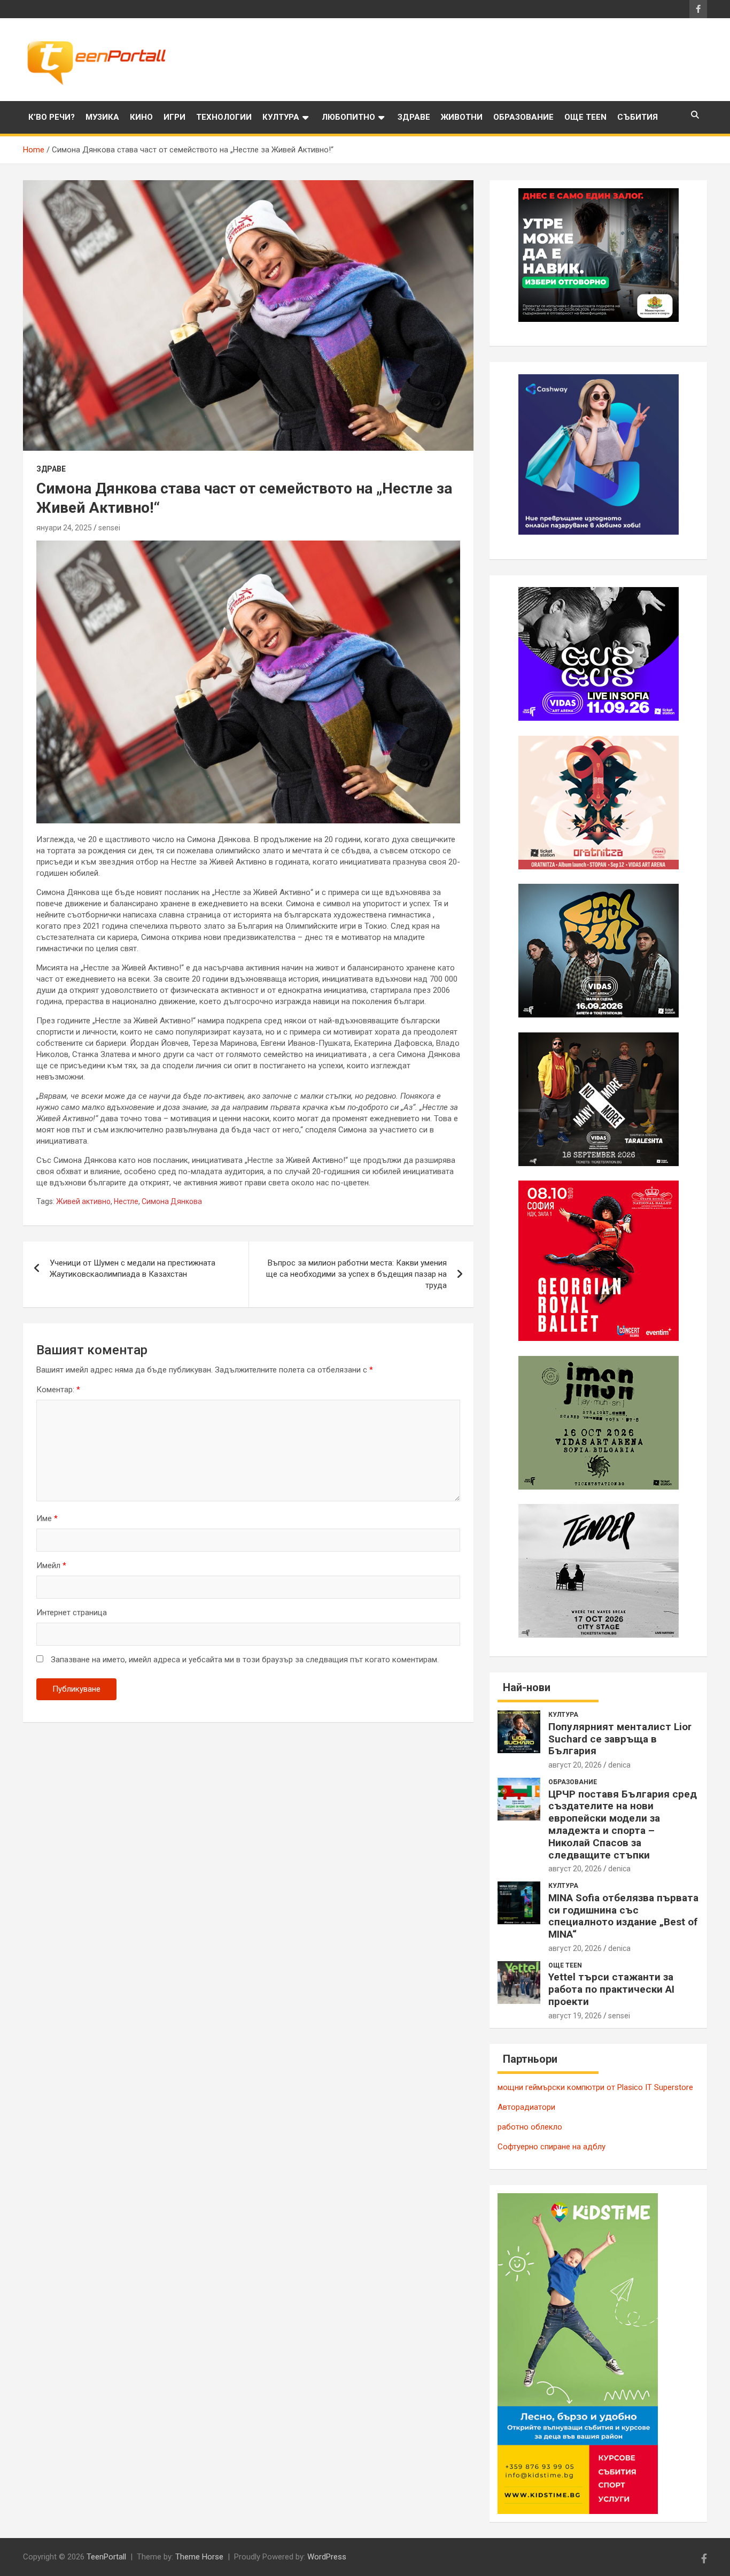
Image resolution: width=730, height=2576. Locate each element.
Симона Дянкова (172, 1201)
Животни (462, 117)
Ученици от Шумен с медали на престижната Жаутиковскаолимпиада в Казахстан (133, 1268)
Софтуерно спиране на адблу (552, 2147)
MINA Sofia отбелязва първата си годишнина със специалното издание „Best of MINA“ (623, 1916)
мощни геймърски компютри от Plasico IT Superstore (595, 2087)
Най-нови (527, 1687)
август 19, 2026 (575, 2016)
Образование (523, 117)
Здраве (414, 117)
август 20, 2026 (575, 1765)
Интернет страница (72, 1613)
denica (619, 1765)
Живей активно (83, 1201)
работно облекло (530, 2127)
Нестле (126, 1201)
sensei (109, 528)
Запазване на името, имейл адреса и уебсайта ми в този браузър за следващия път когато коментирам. (245, 1660)
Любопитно (348, 117)
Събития (638, 117)
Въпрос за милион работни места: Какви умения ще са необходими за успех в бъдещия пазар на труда (356, 1274)
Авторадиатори (526, 2107)
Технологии (224, 117)
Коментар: (58, 1390)
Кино (141, 117)
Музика (102, 117)
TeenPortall (106, 2557)
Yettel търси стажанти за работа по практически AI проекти (611, 1989)
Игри (174, 117)
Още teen (585, 117)
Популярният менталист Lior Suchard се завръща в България (620, 1739)
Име (47, 1518)
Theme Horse (199, 2557)
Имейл (51, 1565)
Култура (281, 117)
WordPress (327, 2557)
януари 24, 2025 (64, 528)
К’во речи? (52, 117)
